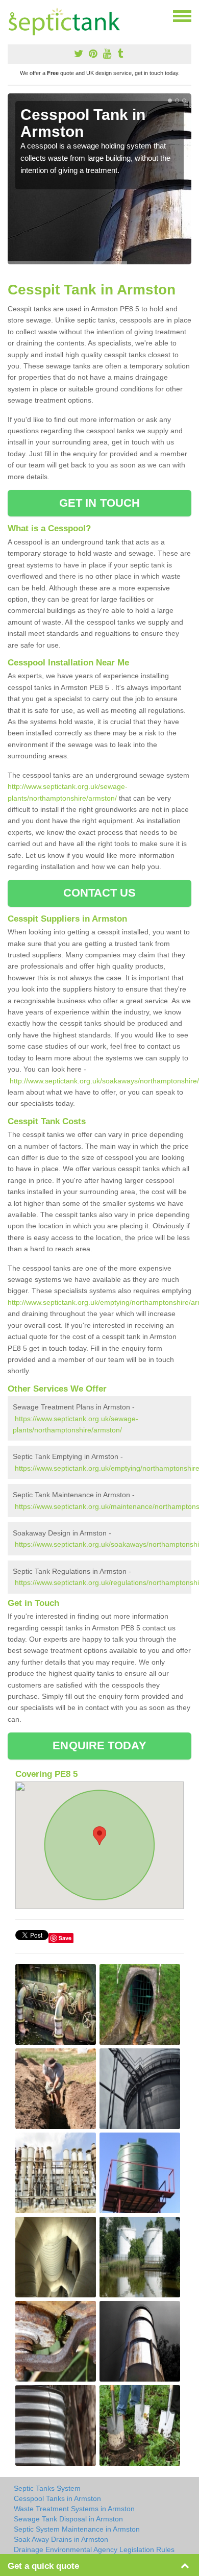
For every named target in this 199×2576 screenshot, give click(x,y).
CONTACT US (100, 893)
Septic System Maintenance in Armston (77, 2529)
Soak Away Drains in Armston (61, 2539)
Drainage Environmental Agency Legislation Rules (94, 2549)
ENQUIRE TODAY (99, 1745)
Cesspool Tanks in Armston (57, 2498)
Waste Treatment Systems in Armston (74, 2509)
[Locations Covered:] (12, 15)
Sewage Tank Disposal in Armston (68, 2519)
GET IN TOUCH (99, 503)
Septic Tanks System (47, 2488)
